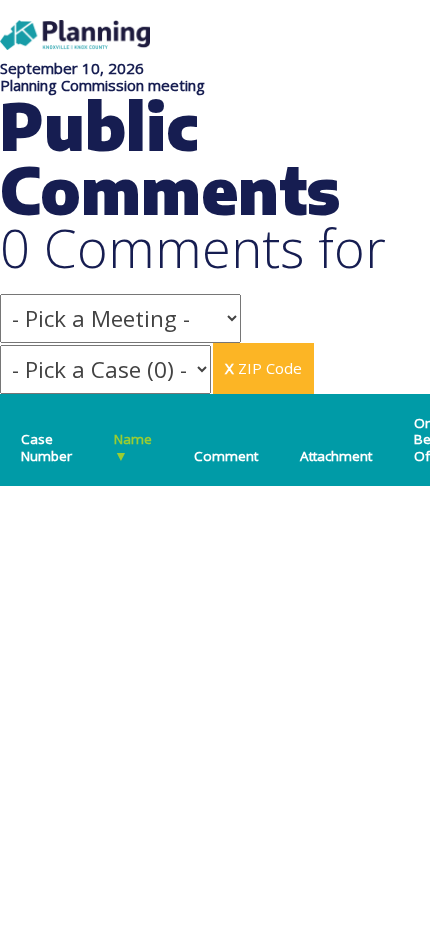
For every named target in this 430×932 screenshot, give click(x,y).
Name (133, 447)
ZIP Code (263, 368)
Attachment (336, 456)
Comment (226, 456)
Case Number (46, 447)
